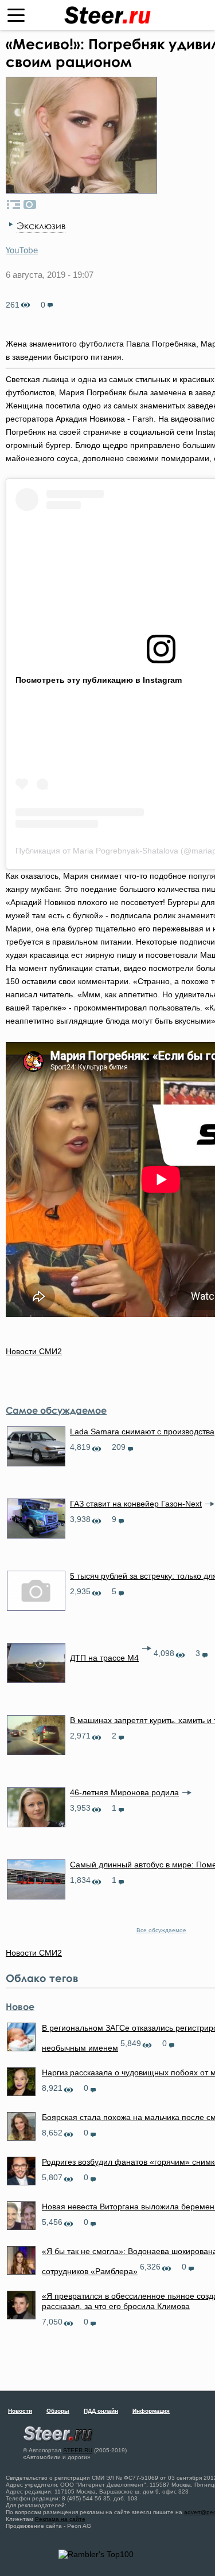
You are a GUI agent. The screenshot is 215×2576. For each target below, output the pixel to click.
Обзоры (58, 2411)
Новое (20, 2007)
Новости (20, 2411)
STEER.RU (78, 2450)
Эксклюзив (41, 226)
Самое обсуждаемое (56, 1410)
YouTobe (22, 250)
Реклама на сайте (60, 2519)
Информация (151, 2411)
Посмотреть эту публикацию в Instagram (99, 680)
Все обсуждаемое (161, 1930)
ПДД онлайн (101, 2411)
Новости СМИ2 (34, 1351)
